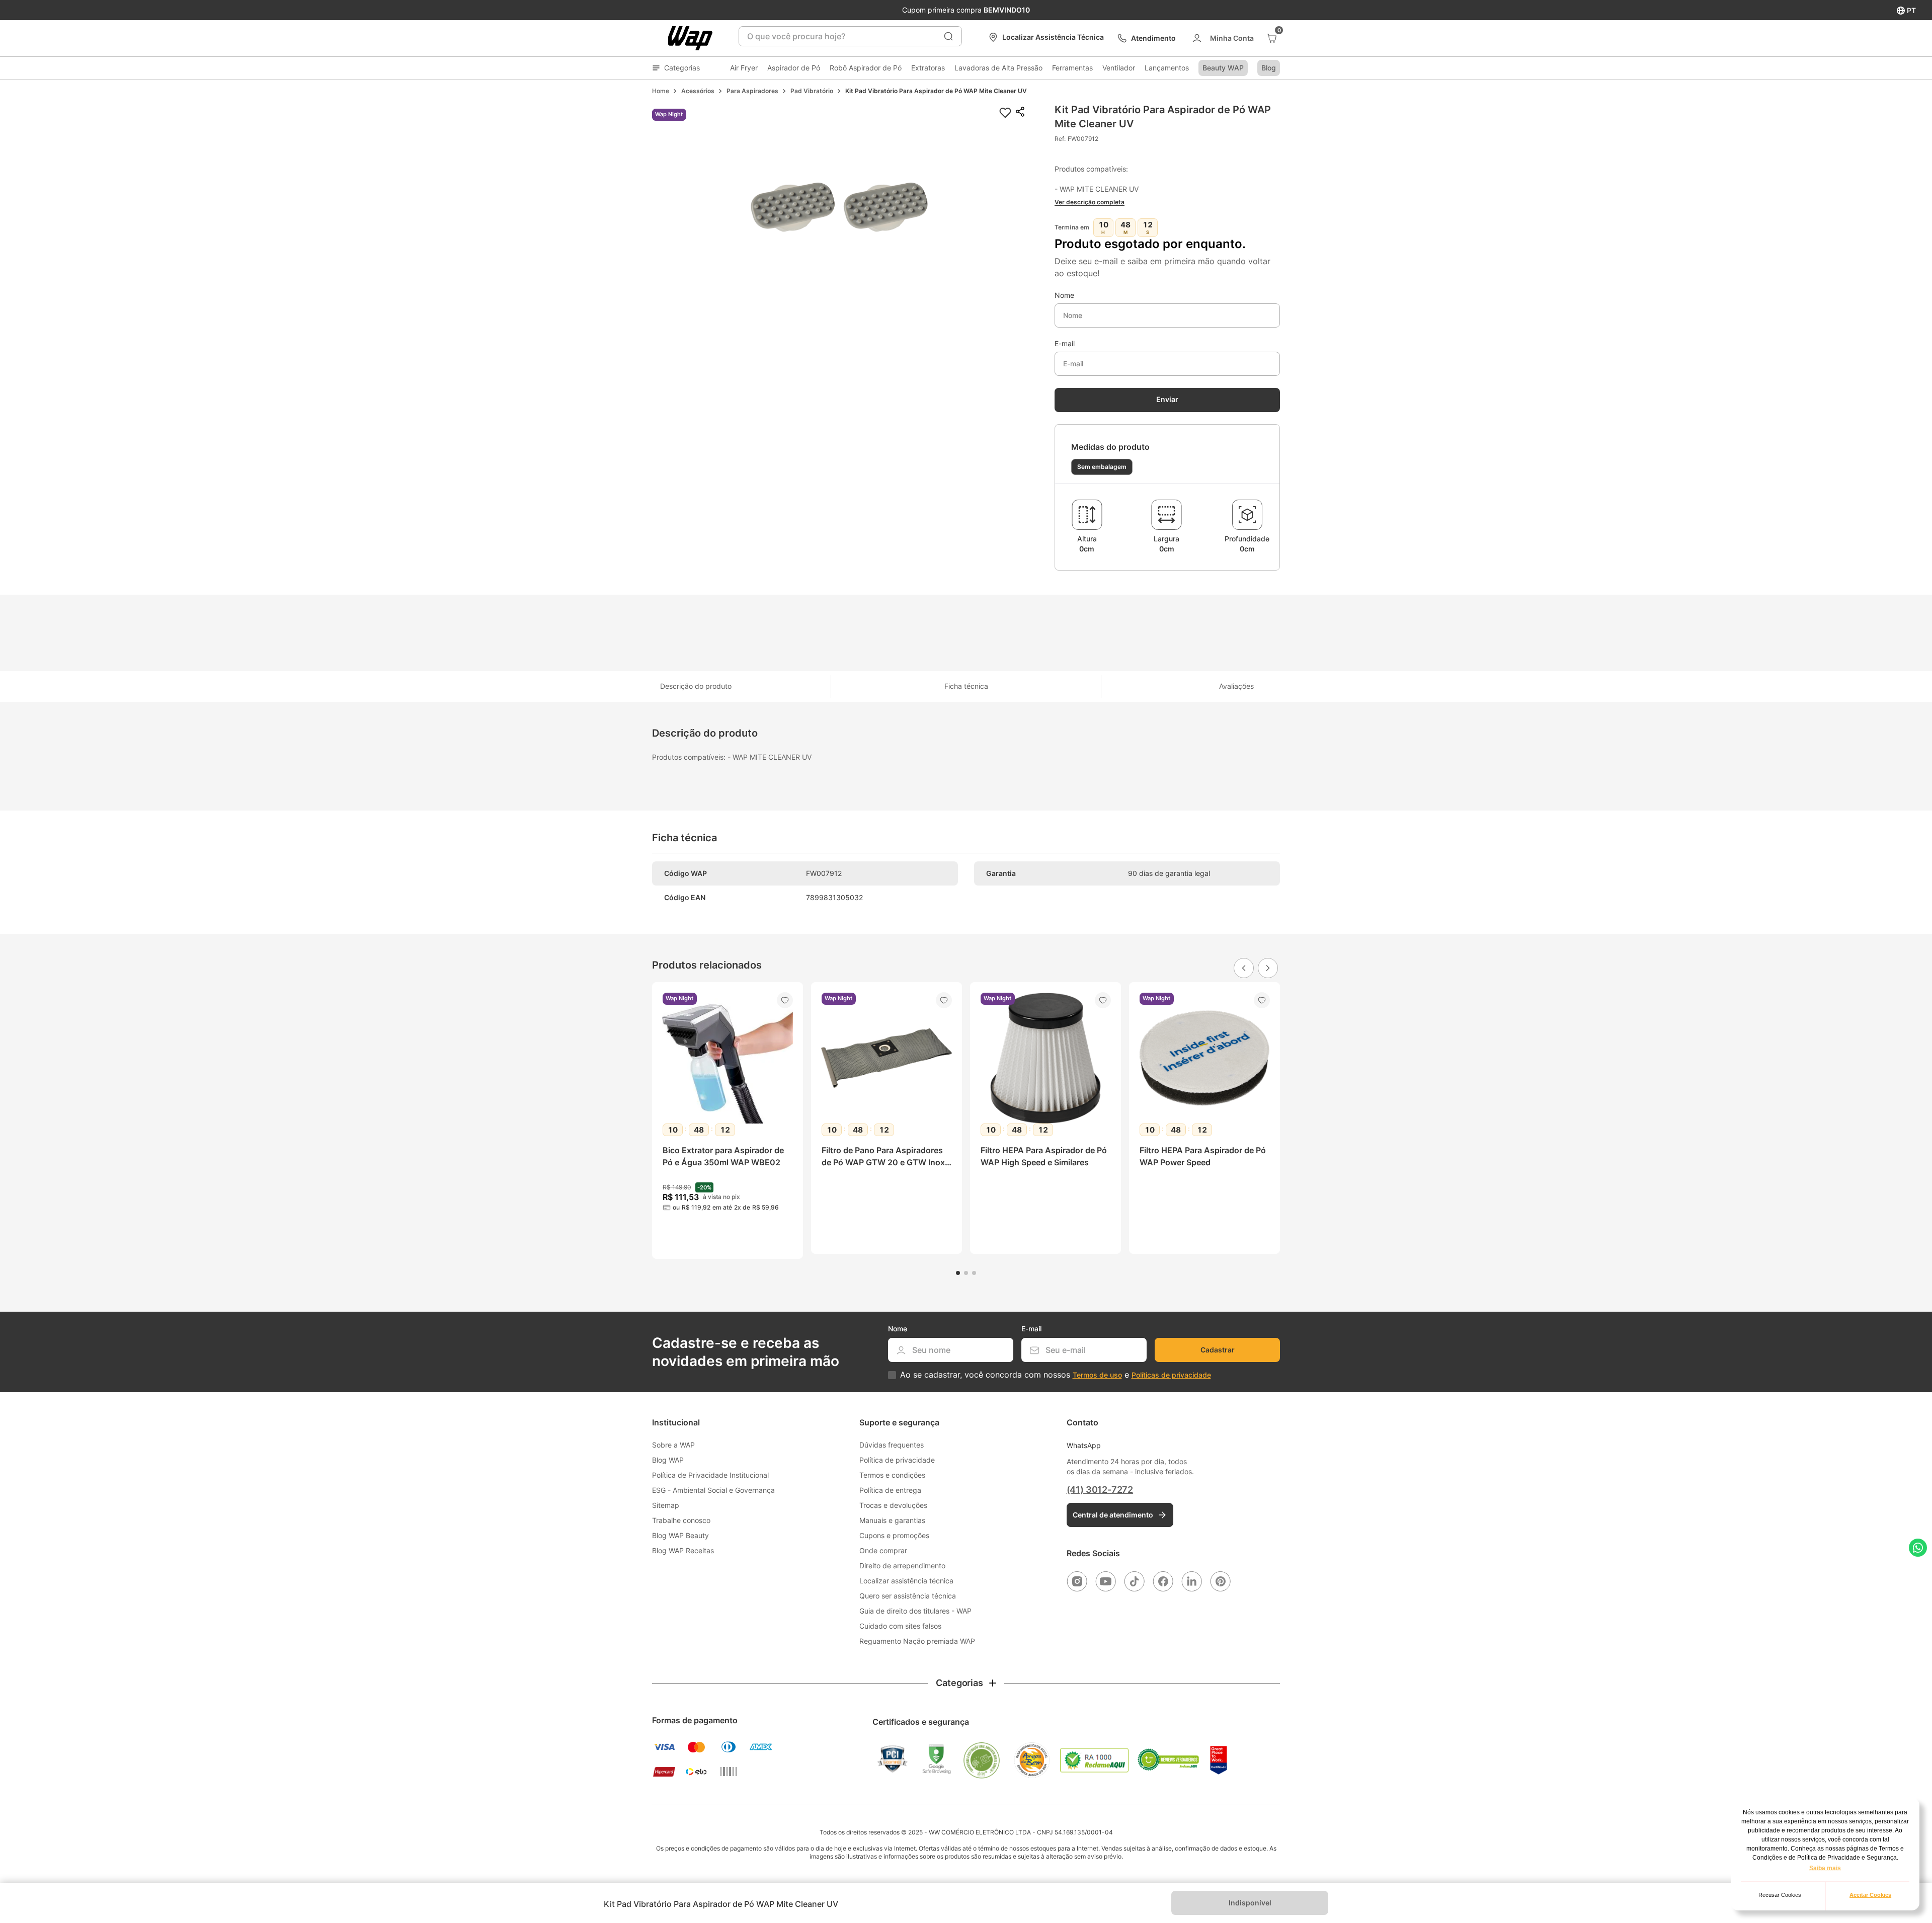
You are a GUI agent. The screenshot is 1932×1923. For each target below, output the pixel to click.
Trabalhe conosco (681, 1520)
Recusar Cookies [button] (1780, 1895)
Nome (1064, 295)
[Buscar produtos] (948, 36)
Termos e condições (892, 1475)
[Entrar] (1222, 38)
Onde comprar (883, 1550)
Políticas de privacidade (1171, 1375)
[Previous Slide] (1244, 968)
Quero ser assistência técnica (908, 1596)
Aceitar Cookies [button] (1870, 1895)
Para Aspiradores (752, 91)
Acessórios (698, 91)
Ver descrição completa (1090, 202)
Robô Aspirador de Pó (866, 68)
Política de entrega (890, 1490)
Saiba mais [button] (1825, 1868)
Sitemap (666, 1505)
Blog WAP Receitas (683, 1550)
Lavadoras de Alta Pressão (998, 68)
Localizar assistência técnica (906, 1581)
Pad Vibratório (812, 91)
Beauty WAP (1223, 68)
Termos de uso (1097, 1375)
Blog (1269, 68)
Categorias (682, 68)
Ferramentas (1072, 68)
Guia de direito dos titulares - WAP (915, 1611)
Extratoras (928, 68)
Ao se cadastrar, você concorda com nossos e (1056, 1375)
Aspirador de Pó (794, 68)
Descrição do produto (696, 686)
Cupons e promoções (894, 1535)
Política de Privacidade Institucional (710, 1475)
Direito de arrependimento (902, 1566)
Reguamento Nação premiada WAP (917, 1641)
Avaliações (1236, 686)
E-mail (1065, 344)
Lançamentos (1167, 68)
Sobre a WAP (673, 1445)
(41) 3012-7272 (1100, 1490)
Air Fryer (744, 68)
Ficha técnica (966, 686)
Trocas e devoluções (893, 1505)
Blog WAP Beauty (680, 1535)
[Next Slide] (1268, 968)
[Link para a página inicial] (661, 91)
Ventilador (1119, 68)
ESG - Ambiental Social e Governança (713, 1490)
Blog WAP (668, 1460)
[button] (839, 208)
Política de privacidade (897, 1460)
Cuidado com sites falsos (900, 1626)
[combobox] (850, 36)
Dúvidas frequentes (892, 1445)
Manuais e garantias (892, 1520)
